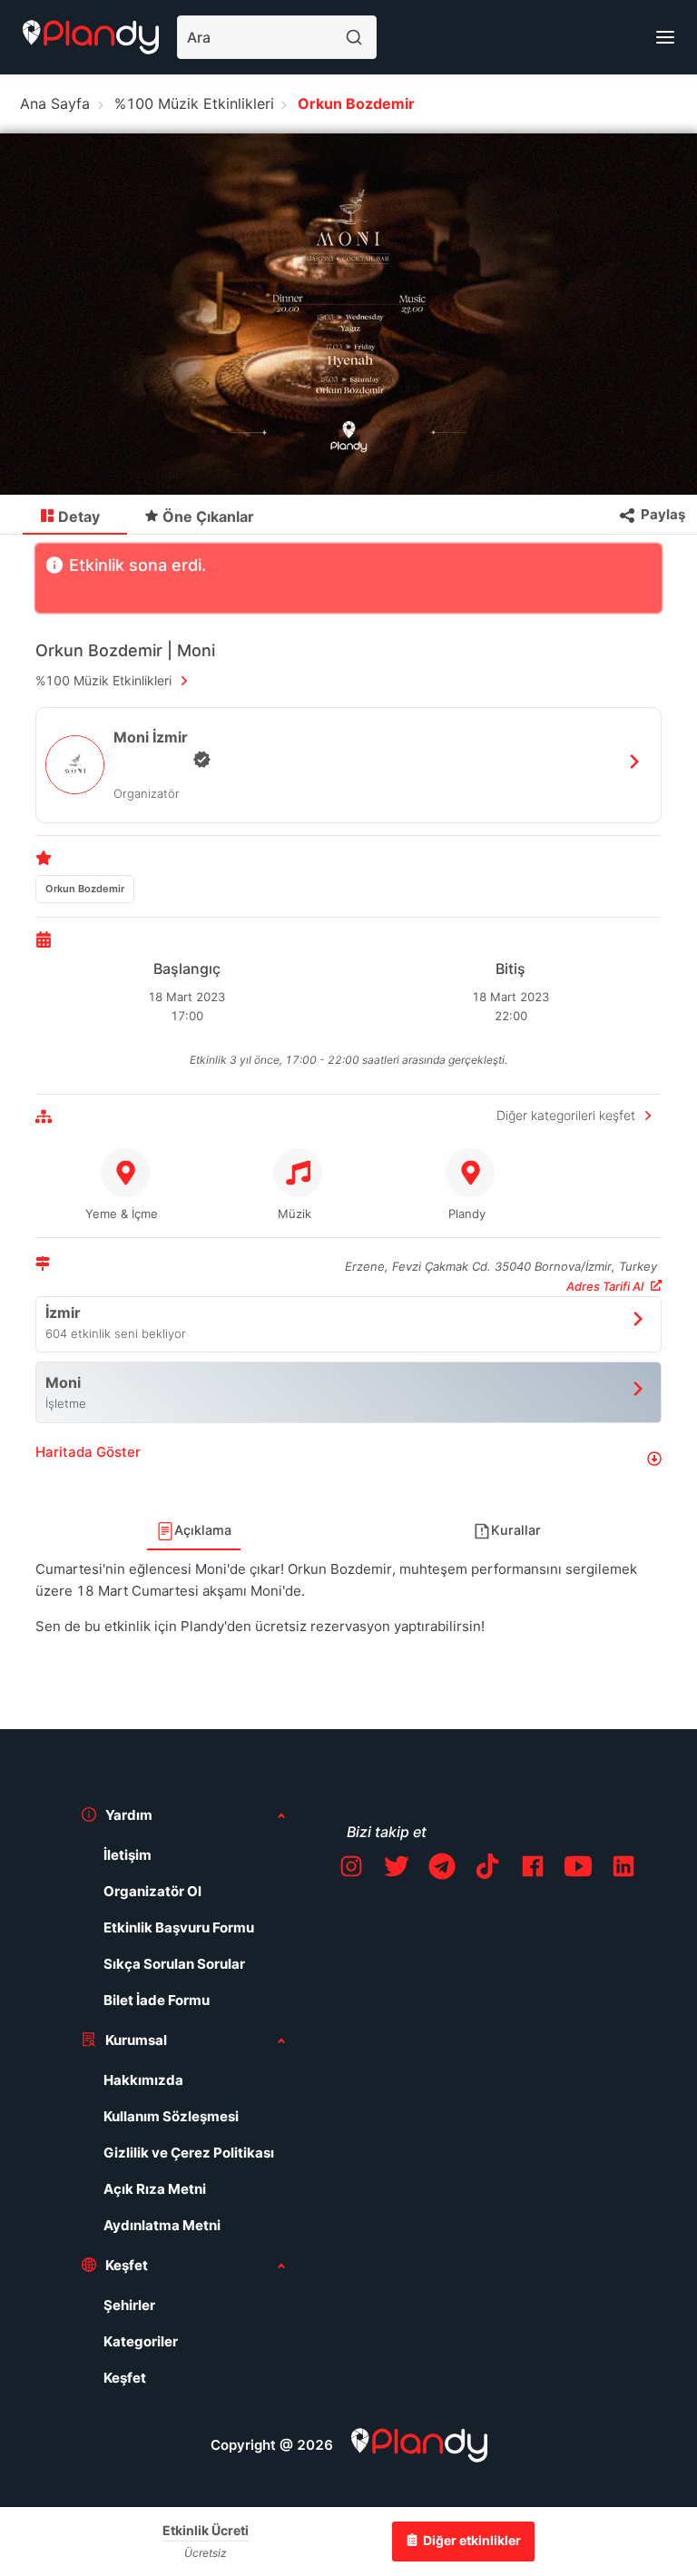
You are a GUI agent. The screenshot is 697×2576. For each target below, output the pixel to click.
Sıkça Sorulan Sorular (174, 1964)
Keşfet (125, 2378)
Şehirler (129, 2305)
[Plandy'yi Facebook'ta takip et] (533, 1869)
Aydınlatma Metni (162, 2225)
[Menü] (665, 37)
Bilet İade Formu (157, 2000)
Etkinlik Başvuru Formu (179, 1927)
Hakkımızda (143, 2080)
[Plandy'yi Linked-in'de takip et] (623, 1869)
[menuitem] (75, 516)
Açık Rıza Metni (155, 2189)
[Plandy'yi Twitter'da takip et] (397, 1869)
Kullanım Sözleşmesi (171, 2116)
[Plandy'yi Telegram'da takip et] (442, 1869)
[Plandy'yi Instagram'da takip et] (351, 1869)
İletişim (128, 1855)
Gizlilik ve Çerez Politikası (189, 2153)
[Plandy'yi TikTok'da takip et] (487, 1869)
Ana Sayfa (55, 103)
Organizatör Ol (152, 1891)
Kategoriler (141, 2341)
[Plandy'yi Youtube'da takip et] (578, 1869)
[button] (348, 1459)
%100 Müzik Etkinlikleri (194, 103)
